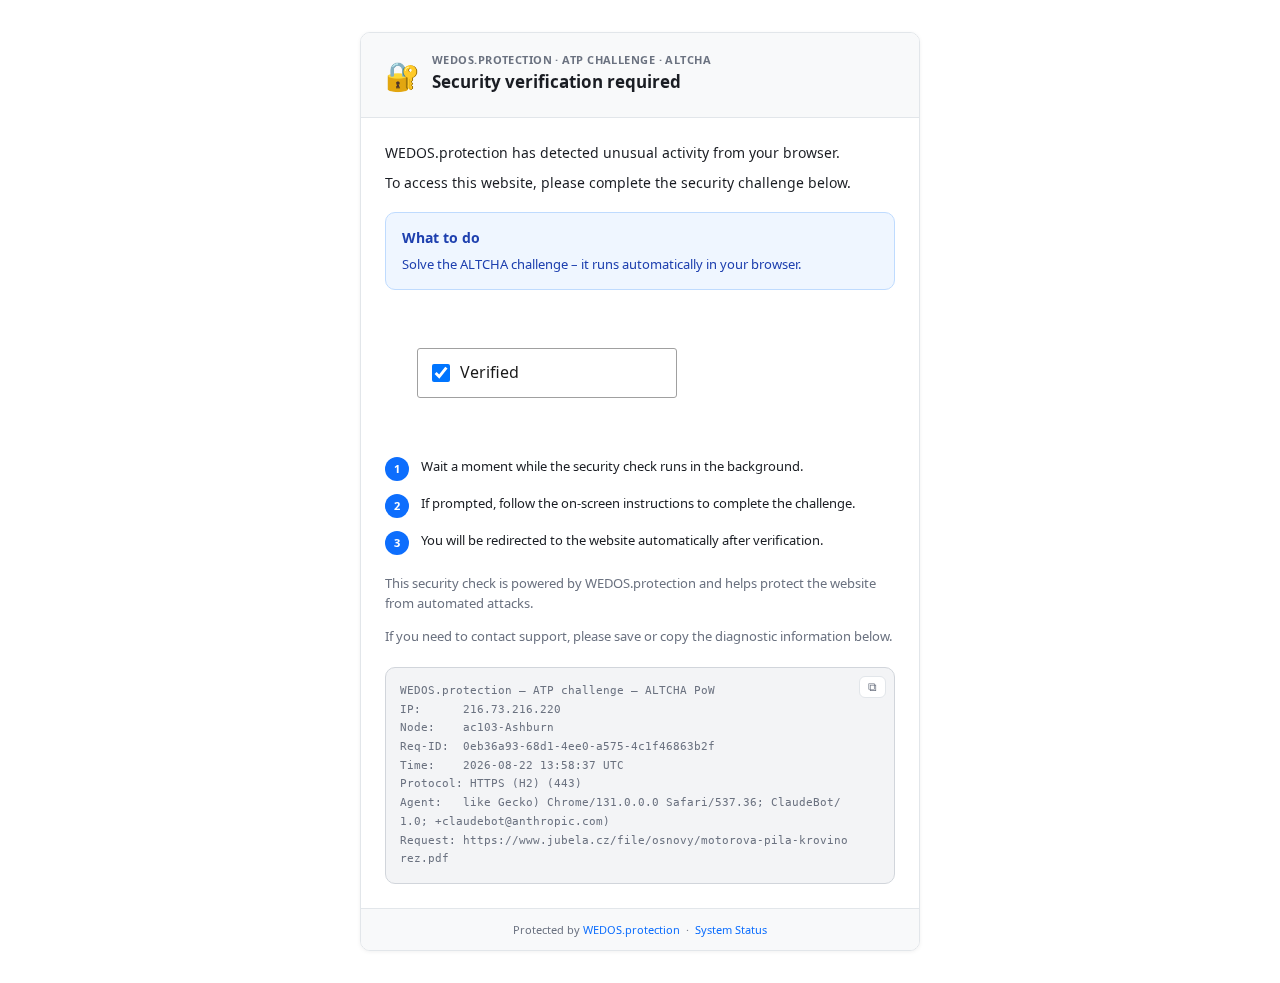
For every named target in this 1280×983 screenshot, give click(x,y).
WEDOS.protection (631, 929)
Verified (489, 372)
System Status (731, 929)
